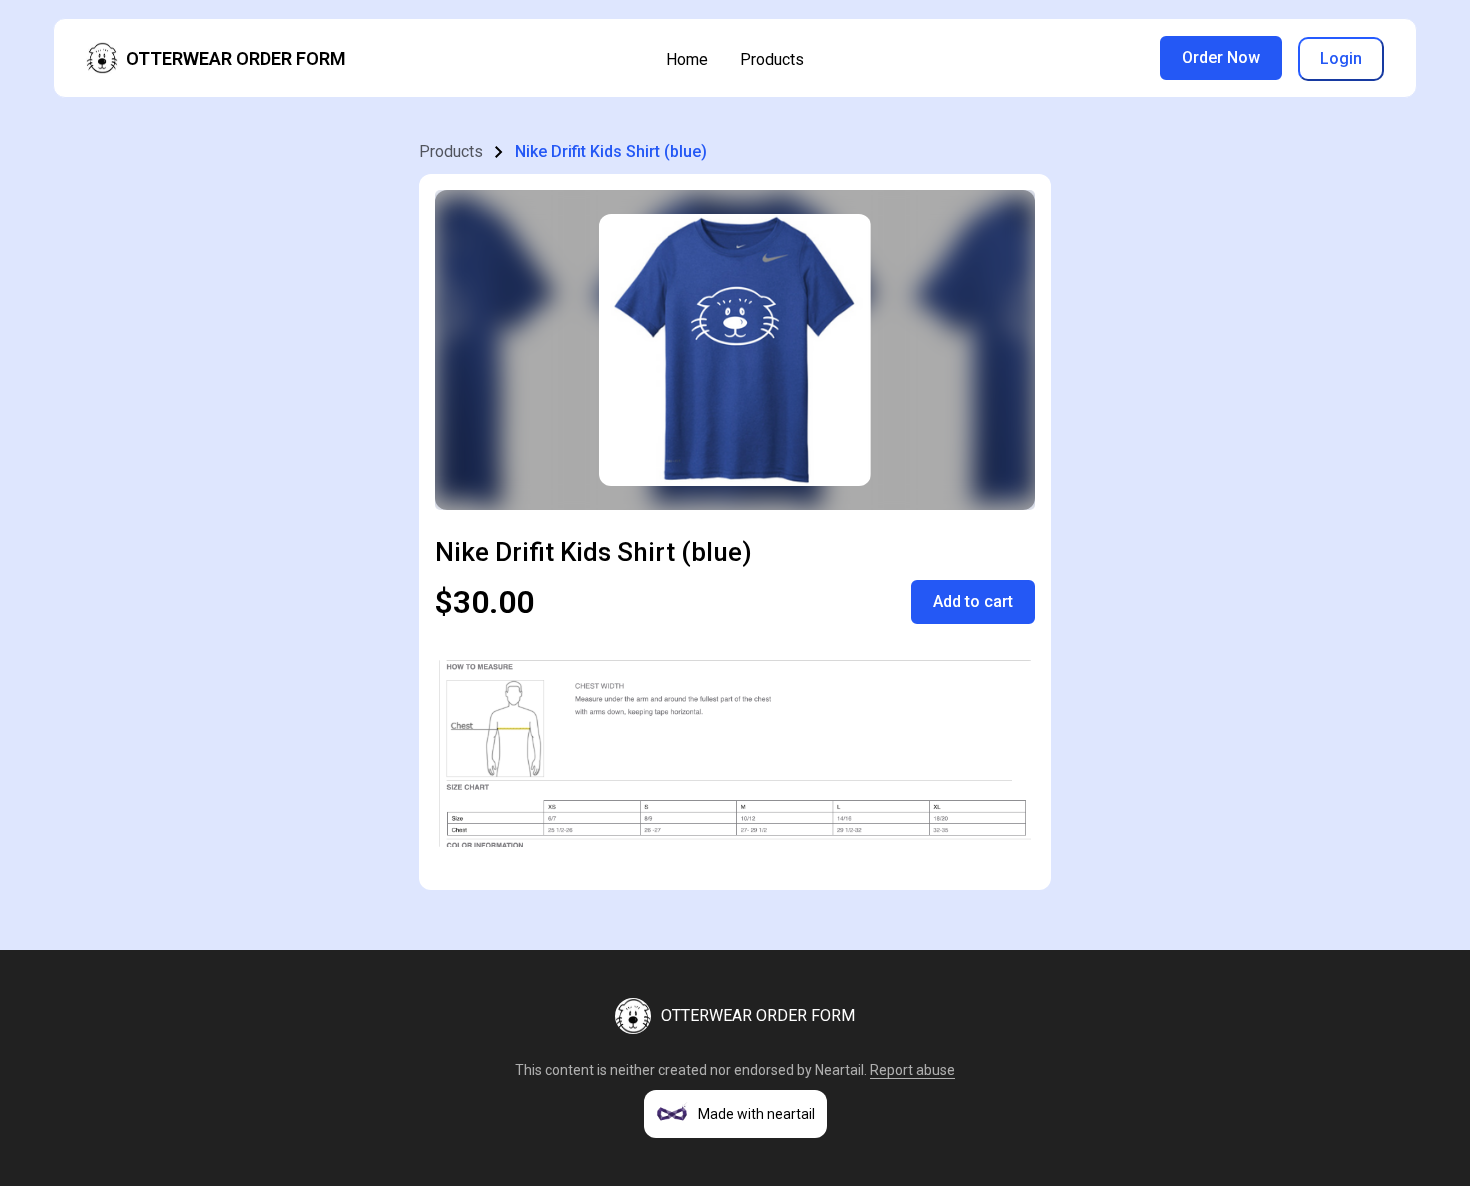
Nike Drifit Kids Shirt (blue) (611, 151)
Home (687, 59)
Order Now (1221, 57)
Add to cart (973, 601)
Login (1341, 58)
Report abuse (912, 1070)
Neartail (839, 1070)
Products (772, 59)
